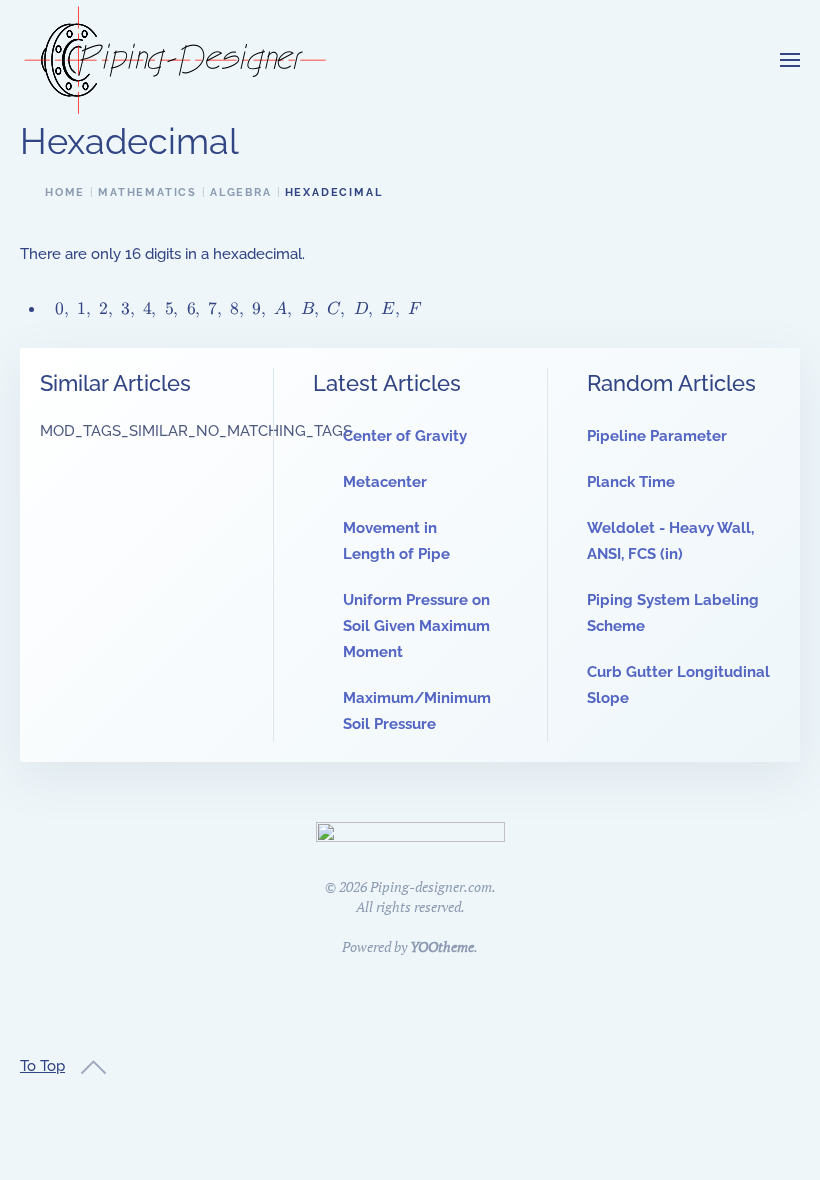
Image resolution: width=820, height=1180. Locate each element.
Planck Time (631, 482)
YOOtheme (442, 946)
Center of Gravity (405, 436)
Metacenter (385, 482)
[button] (790, 60)
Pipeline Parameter (657, 436)
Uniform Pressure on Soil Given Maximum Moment (416, 626)
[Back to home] (175, 60)
